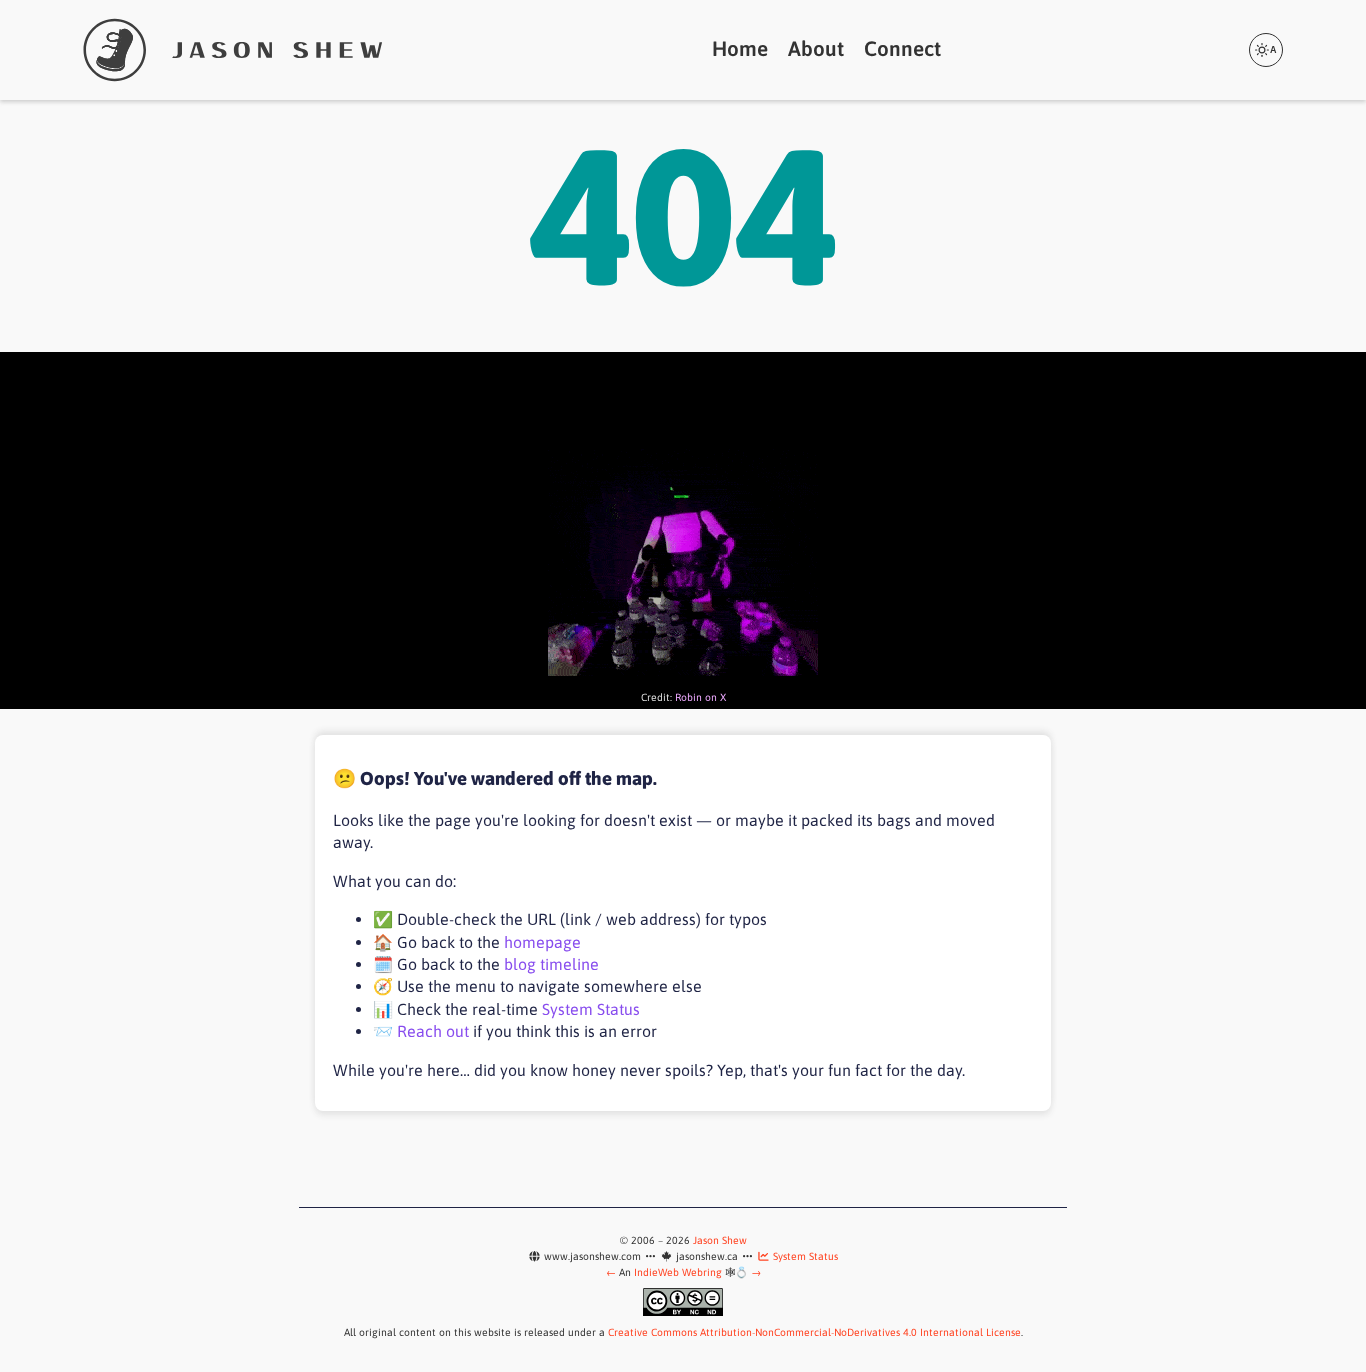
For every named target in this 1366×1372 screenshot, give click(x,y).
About (816, 48)
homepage (542, 942)
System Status (591, 1009)
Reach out (433, 1031)
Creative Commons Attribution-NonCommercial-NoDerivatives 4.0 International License (814, 1332)
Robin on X (700, 697)
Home (740, 48)
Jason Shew (720, 1240)
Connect (902, 48)
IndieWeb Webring (678, 1272)
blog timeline (551, 964)
